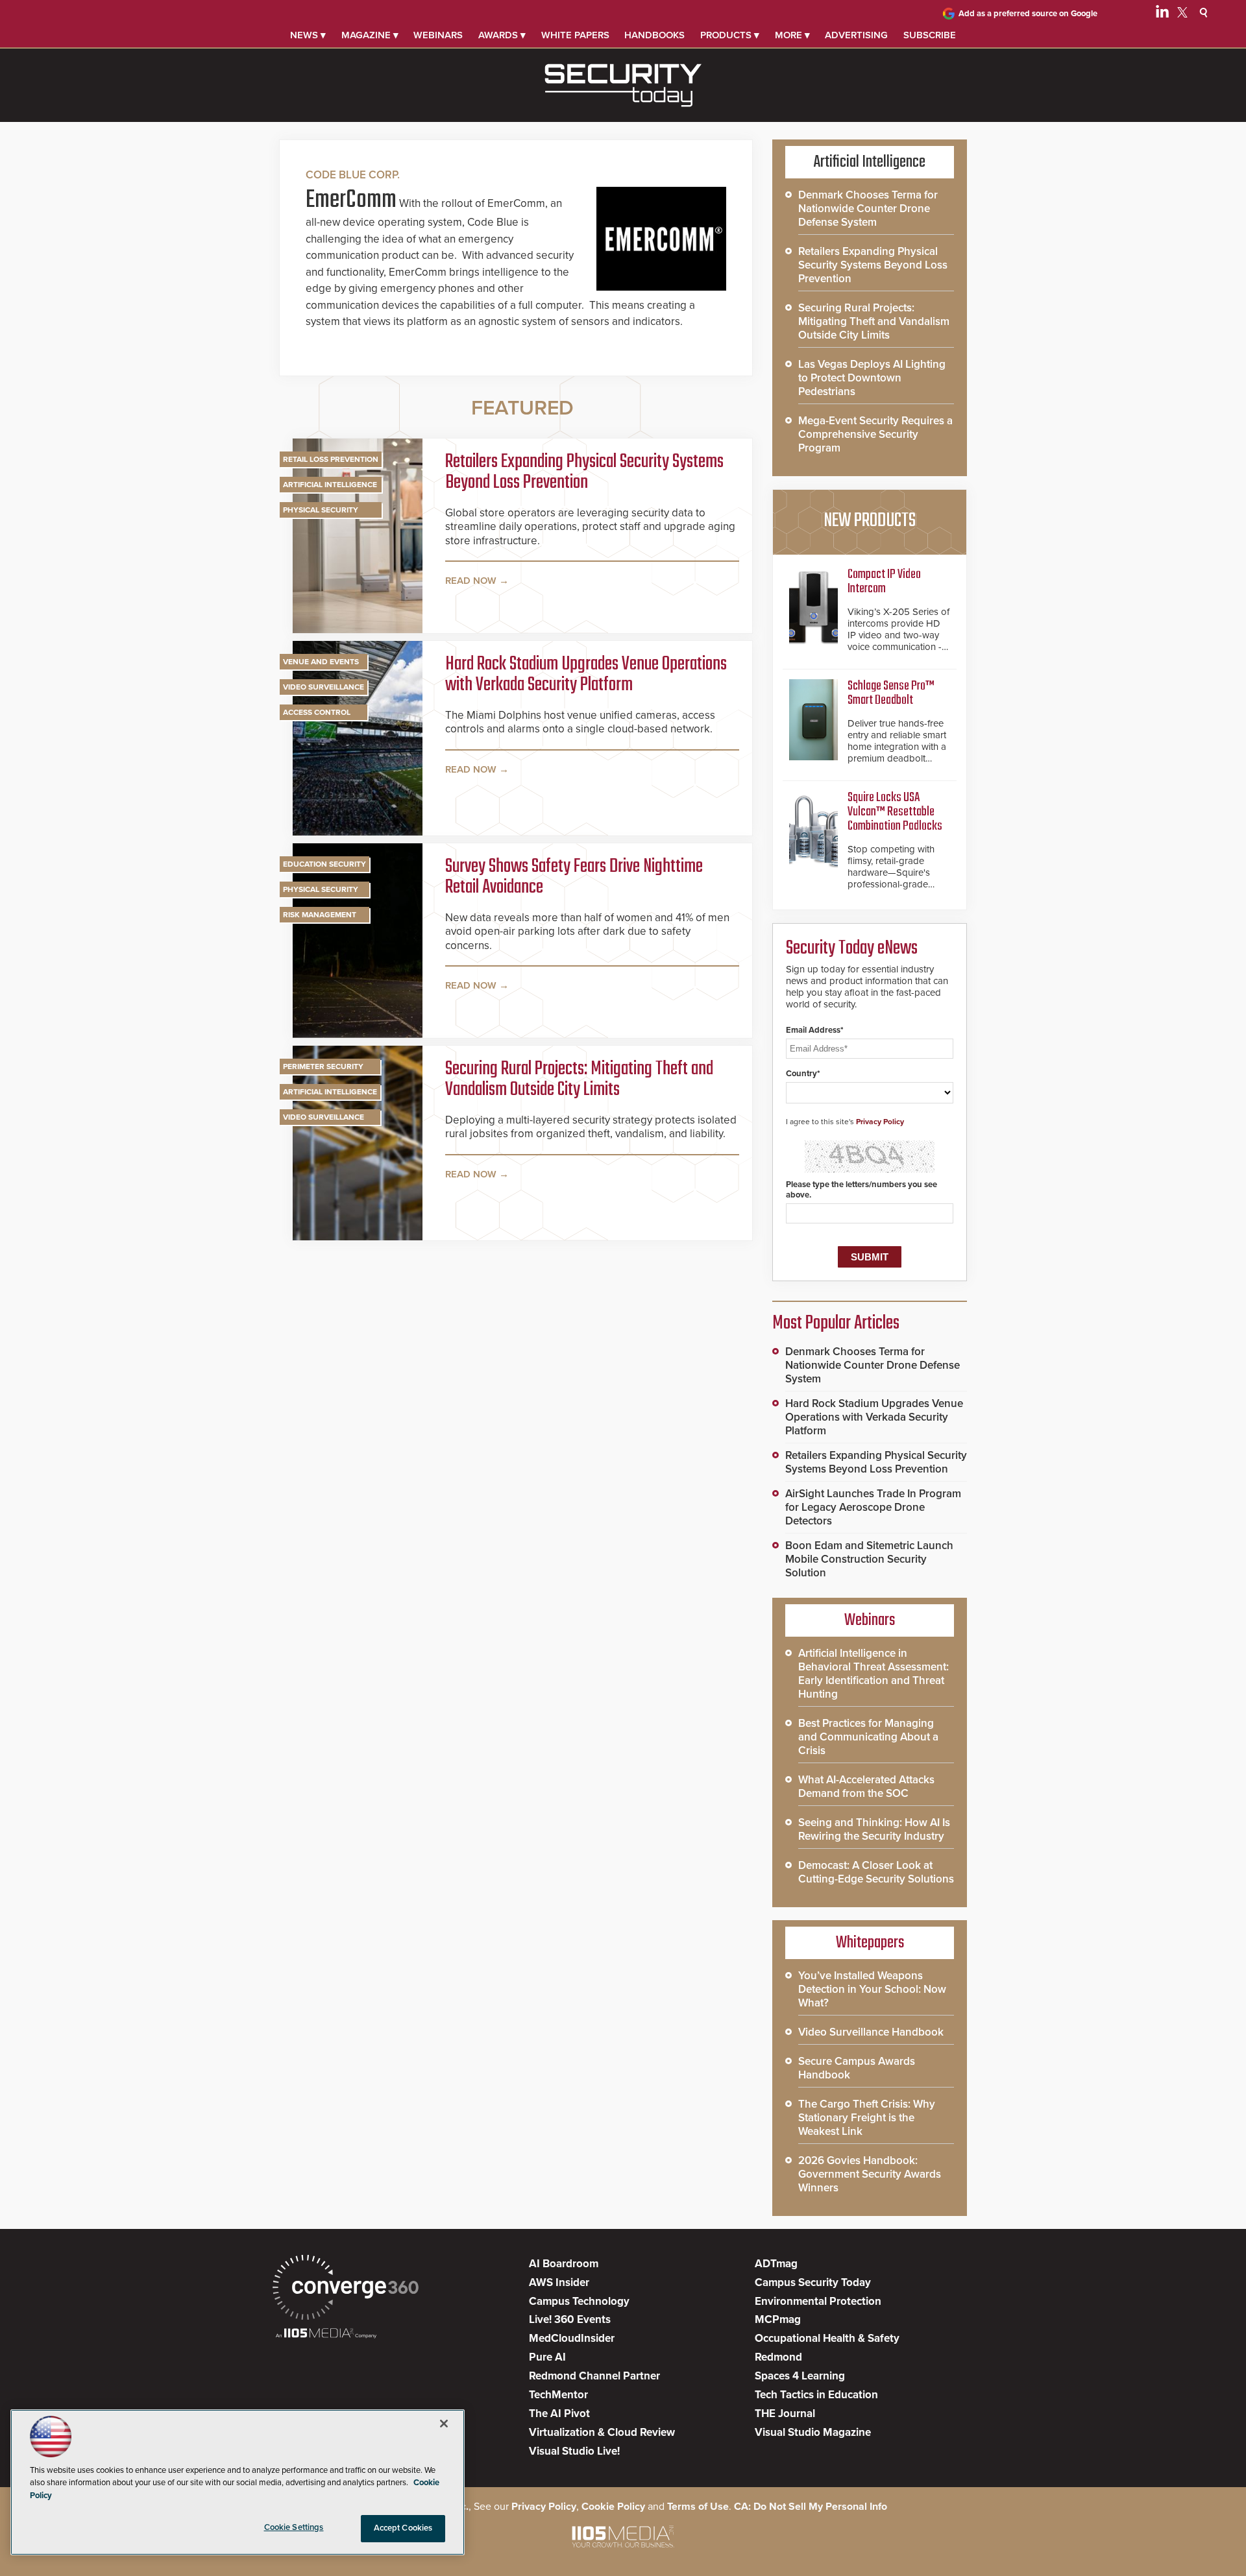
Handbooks (654, 35)
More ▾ (792, 35)
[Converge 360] (346, 2289)
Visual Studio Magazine (813, 2432)
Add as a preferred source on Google (1028, 14)
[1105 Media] (326, 2334)
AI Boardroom (564, 2264)
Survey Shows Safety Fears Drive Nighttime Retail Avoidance (574, 877)
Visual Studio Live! (574, 2451)
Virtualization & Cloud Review (602, 2432)
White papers (575, 35)
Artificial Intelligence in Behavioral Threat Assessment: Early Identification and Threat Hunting (873, 1674)
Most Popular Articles (836, 1323)
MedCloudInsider (572, 2338)
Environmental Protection (818, 2301)
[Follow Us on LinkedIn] (1162, 14)
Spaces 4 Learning (800, 2376)
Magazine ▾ (370, 35)
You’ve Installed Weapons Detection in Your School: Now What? (872, 1989)
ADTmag (776, 2264)
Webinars (438, 35)
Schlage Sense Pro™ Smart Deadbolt (891, 693)
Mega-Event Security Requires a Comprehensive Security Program (875, 434)
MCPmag (778, 2319)
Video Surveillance (324, 687)
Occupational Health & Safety (827, 2338)
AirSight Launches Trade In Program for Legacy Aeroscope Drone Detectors (873, 1507)
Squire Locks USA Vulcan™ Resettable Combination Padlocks (895, 812)
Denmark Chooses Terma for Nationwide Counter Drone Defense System (868, 209)
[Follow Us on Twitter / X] (1182, 14)
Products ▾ (730, 35)
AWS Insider (559, 2282)
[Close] (444, 2424)
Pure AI (547, 2357)
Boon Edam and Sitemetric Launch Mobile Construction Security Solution (869, 1559)
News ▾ (308, 35)
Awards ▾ (502, 35)
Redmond (778, 2357)
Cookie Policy (613, 2507)
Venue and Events (321, 662)
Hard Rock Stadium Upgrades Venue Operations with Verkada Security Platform (586, 675)
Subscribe (930, 35)
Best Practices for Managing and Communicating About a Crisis (868, 1737)
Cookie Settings (294, 2527)
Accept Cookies (403, 2528)
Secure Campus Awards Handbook (857, 2068)
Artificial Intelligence (330, 485)
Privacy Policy (880, 1122)
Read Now (471, 581)
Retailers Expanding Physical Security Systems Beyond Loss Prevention (584, 472)
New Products (870, 521)
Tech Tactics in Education (816, 2395)
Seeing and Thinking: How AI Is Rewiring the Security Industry (874, 1829)
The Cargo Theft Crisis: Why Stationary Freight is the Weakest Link (867, 2118)
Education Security (324, 864)
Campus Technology (579, 2301)
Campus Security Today (813, 2282)
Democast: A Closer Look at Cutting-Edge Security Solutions (876, 1872)
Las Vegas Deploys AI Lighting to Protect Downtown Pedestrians (872, 378)
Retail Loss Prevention (331, 459)
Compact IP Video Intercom (884, 582)
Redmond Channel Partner (594, 2376)
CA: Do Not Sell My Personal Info (811, 2507)
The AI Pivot (559, 2413)
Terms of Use (698, 2507)
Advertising (856, 35)
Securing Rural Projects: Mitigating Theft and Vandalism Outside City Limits (579, 1079)
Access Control (317, 712)
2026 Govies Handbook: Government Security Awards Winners (870, 2174)
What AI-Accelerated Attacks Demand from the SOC (866, 1787)
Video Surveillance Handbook (871, 2032)
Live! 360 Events (570, 2319)
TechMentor (558, 2395)
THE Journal (785, 2413)
